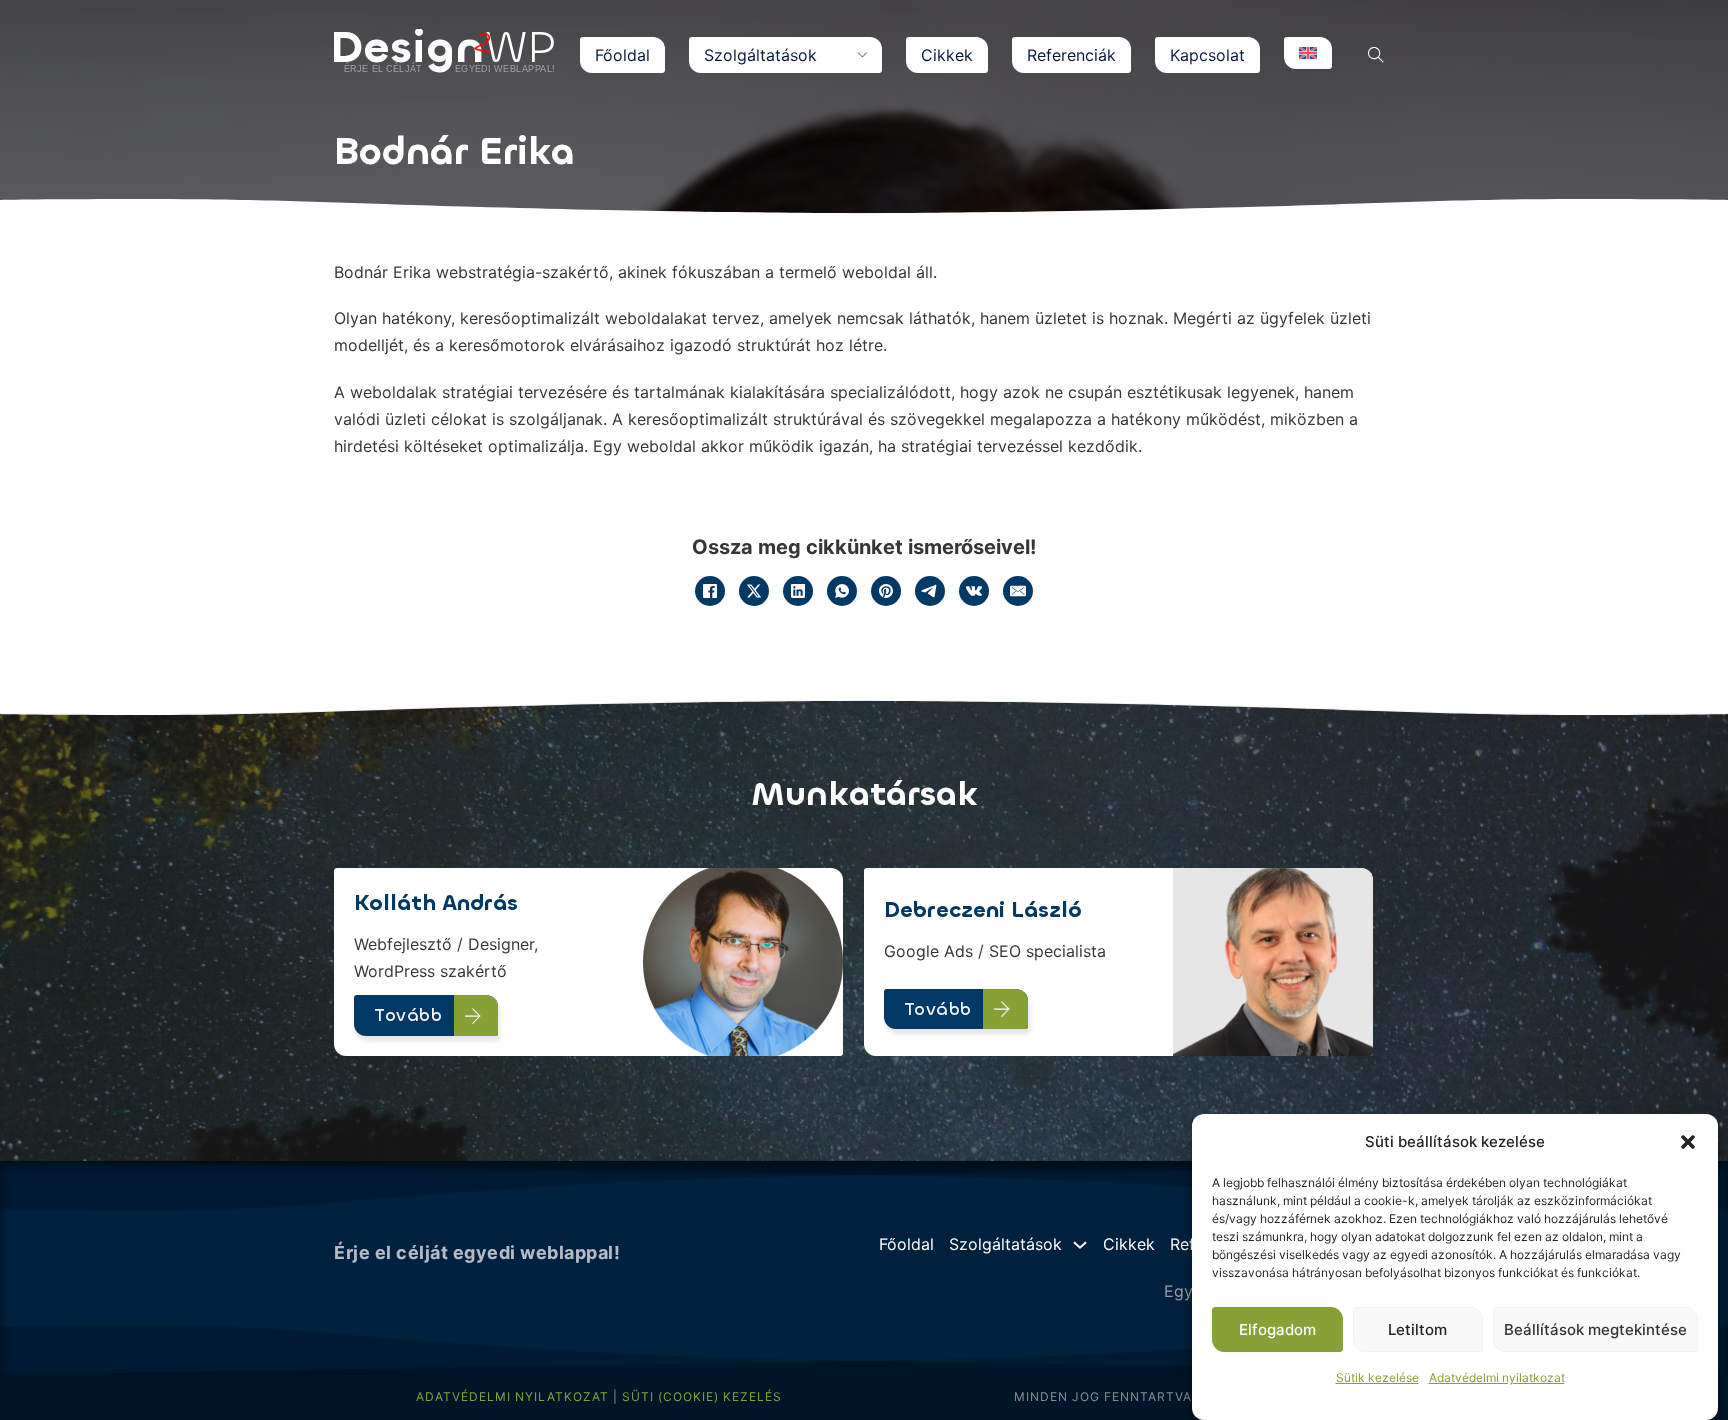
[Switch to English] (1308, 53)
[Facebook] (710, 591)
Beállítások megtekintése (1595, 1329)
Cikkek (947, 55)
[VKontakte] (974, 591)
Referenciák (1071, 55)
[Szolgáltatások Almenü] (862, 55)
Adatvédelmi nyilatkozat (1497, 1377)
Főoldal (622, 55)
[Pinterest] (886, 591)
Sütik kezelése (1377, 1377)
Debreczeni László (983, 909)
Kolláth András (436, 902)
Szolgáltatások (760, 55)
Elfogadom (1277, 1329)
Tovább (408, 1015)
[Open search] (1376, 55)
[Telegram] (930, 591)
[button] (1688, 1142)
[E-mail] (1018, 591)
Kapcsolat (1207, 55)
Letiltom (1417, 1329)
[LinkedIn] (798, 591)
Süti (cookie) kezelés (702, 1396)
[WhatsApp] (842, 591)
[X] (754, 591)
